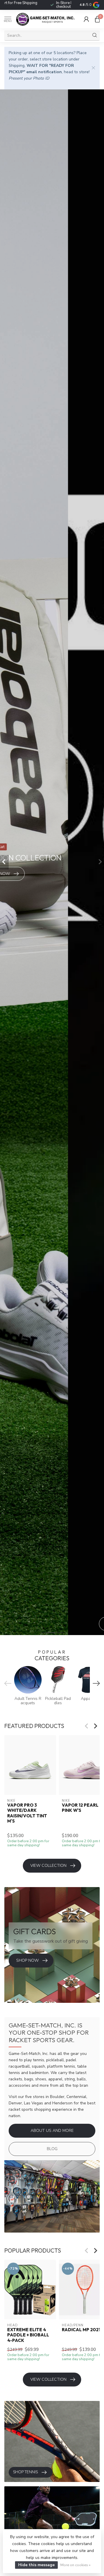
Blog (52, 2149)
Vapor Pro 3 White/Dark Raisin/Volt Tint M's (27, 1813)
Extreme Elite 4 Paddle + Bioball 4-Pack (28, 2335)
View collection (48, 1866)
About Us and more (52, 2131)
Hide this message (36, 2565)
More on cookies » (75, 2565)
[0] (97, 19)
